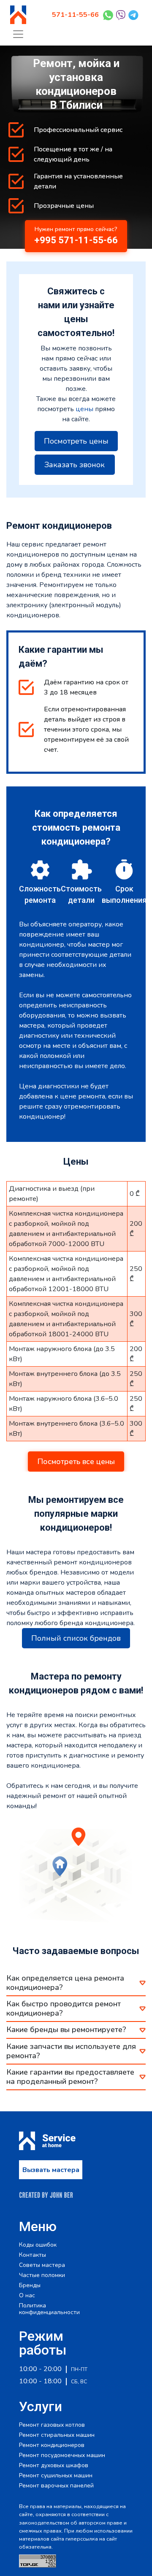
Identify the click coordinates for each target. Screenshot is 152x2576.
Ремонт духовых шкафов (54, 2466)
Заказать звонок (75, 465)
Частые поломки (42, 2275)
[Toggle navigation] (18, 34)
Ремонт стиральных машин (57, 2435)
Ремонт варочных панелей (56, 2486)
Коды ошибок (38, 2245)
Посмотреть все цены (76, 1462)
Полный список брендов (76, 1638)
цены (84, 409)
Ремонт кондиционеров (52, 2445)
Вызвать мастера (51, 2170)
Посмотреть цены (76, 441)
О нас (27, 2296)
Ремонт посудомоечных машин (62, 2455)
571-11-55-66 (75, 15)
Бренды (30, 2285)
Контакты (33, 2255)
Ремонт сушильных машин (56, 2476)
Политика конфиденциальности (49, 2309)
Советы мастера (42, 2265)
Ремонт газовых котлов (52, 2425)
